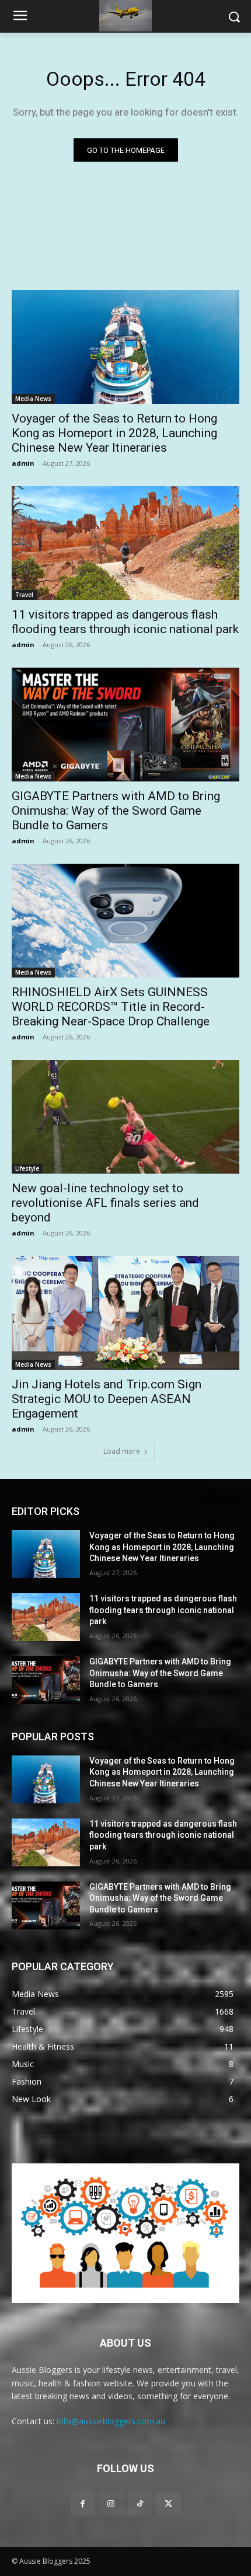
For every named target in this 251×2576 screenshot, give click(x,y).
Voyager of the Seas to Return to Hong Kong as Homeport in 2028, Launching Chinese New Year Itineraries (114, 433)
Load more (122, 1451)
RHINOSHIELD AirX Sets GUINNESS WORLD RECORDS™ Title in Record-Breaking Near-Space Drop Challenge (111, 1007)
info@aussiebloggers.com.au (111, 2421)
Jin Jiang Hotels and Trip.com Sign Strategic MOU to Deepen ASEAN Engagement (107, 1399)
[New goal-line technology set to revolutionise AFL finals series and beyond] (125, 1117)
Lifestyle (27, 1168)
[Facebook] (83, 2503)
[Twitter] (168, 2503)
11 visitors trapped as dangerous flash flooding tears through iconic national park (125, 622)
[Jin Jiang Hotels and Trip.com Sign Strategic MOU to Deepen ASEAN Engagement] (125, 1313)
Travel (24, 595)
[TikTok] (140, 2503)
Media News (33, 399)
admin (23, 463)
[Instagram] (111, 2503)
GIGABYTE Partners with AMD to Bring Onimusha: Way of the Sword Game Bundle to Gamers (116, 811)
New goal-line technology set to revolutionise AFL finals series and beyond (105, 1203)
